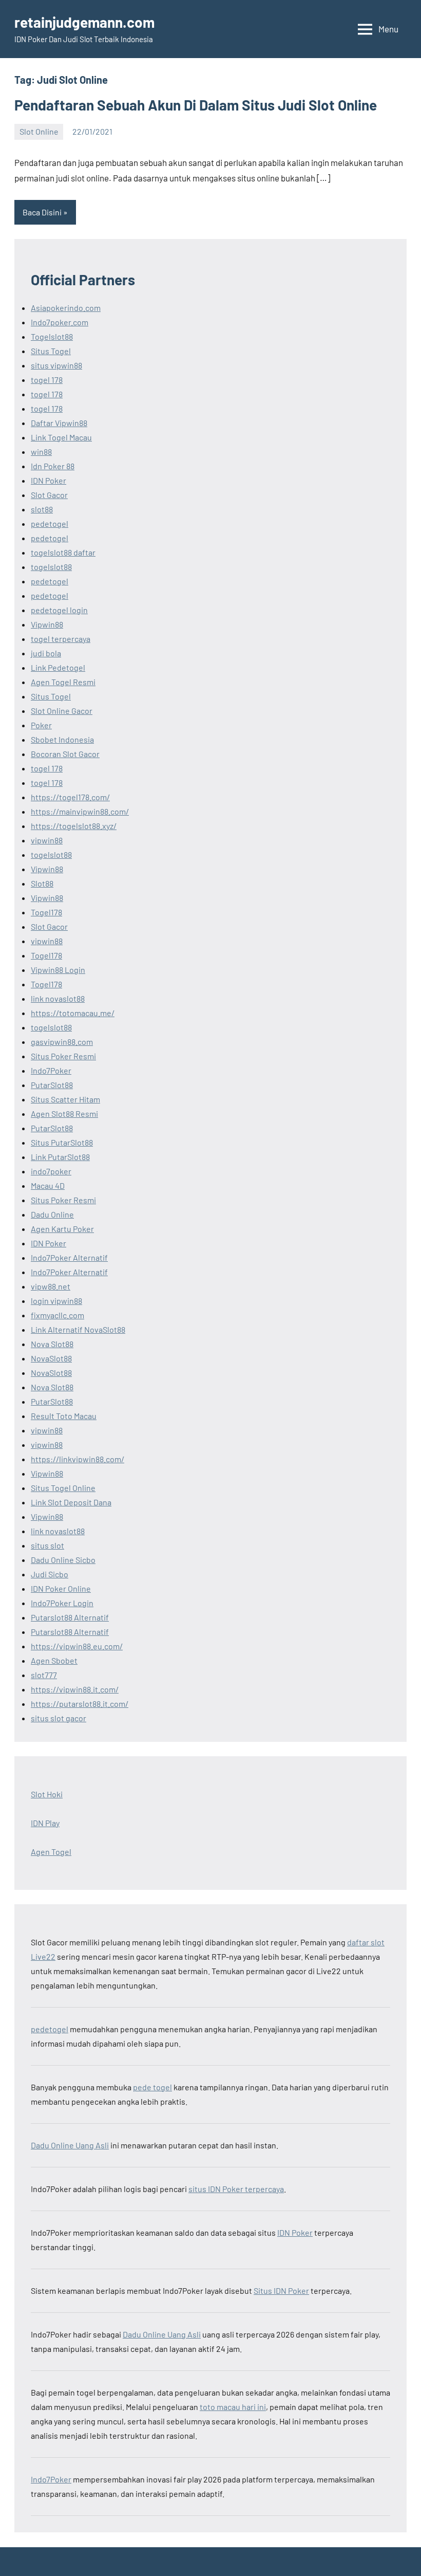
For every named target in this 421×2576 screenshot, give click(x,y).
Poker (41, 725)
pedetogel (50, 523)
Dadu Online (52, 1214)
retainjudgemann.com (84, 22)
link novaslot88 (58, 998)
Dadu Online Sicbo (63, 1560)
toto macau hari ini (233, 2407)
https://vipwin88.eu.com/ (77, 1646)
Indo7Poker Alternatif (69, 1257)
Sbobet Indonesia (62, 739)
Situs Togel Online (63, 1488)
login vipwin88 (56, 1301)
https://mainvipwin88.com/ (80, 811)
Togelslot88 (52, 336)
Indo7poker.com (60, 322)
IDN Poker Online (61, 1588)
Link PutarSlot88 (60, 1157)
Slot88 (42, 883)
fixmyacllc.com (58, 1315)
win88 (41, 452)
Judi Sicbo (50, 1574)
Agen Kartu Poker (62, 1229)
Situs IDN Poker (281, 2290)
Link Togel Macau (61, 437)
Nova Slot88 (52, 1344)
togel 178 (47, 380)
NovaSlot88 (51, 1358)
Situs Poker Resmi (63, 1056)
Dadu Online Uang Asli (70, 2145)
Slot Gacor (49, 495)
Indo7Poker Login (62, 1603)
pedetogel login (59, 610)
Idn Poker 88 (53, 466)
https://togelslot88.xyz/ (74, 826)
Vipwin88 (47, 624)
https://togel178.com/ (70, 797)
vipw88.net (51, 1286)
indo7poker (51, 1171)
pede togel (152, 2087)
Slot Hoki (47, 1794)
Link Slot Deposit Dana (71, 1502)
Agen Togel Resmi (63, 682)
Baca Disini (42, 212)
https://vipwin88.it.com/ (75, 1689)
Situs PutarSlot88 (62, 1142)
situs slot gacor (59, 1718)
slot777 (44, 1675)
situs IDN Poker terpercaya (236, 2189)
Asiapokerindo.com (66, 308)
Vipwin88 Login (58, 970)
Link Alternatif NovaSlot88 (78, 1329)
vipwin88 (47, 840)
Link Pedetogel (58, 667)
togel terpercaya (61, 639)
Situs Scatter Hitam (65, 1099)
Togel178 (46, 912)
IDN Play (45, 1823)
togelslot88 (51, 567)
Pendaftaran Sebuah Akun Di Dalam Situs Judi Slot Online (196, 105)
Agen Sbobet (54, 1660)
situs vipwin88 (56, 365)
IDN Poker (49, 480)
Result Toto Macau (64, 1416)
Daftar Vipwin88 (59, 423)
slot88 (42, 509)
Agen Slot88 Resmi (64, 1114)
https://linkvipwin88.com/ (78, 1459)
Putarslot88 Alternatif (70, 1617)
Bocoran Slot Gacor (65, 754)
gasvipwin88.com (62, 1042)
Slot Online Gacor (62, 711)
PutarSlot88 (52, 1085)
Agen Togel (51, 1852)
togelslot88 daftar (63, 552)
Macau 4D (48, 1185)
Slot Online (39, 131)
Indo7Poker (51, 1070)
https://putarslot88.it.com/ (80, 1704)
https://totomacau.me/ (73, 1013)
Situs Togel (51, 351)
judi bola (46, 653)
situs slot (47, 1545)
